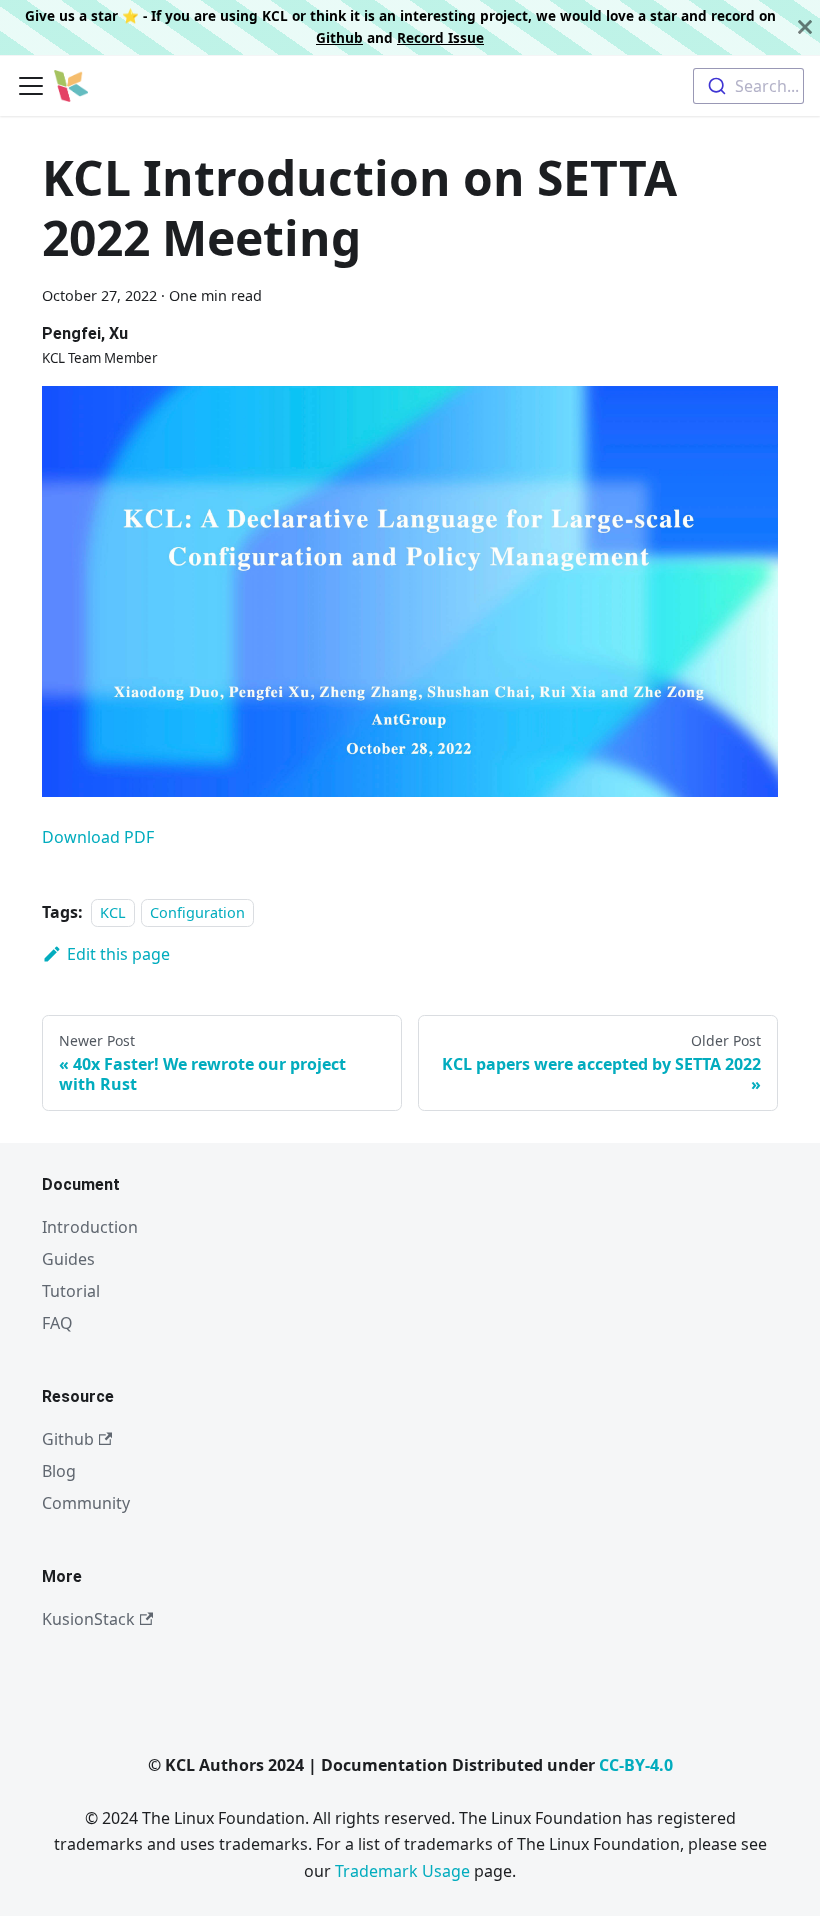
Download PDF (98, 837)
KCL (113, 912)
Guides (68, 1259)
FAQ (57, 1323)
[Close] (805, 27)
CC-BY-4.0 (636, 1765)
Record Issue (440, 37)
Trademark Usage (402, 1871)
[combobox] (748, 86)
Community (86, 1503)
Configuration (197, 912)
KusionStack (88, 1619)
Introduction (90, 1227)
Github (339, 37)
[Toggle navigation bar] (31, 86)
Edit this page (118, 954)
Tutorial (71, 1291)
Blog (59, 1471)
